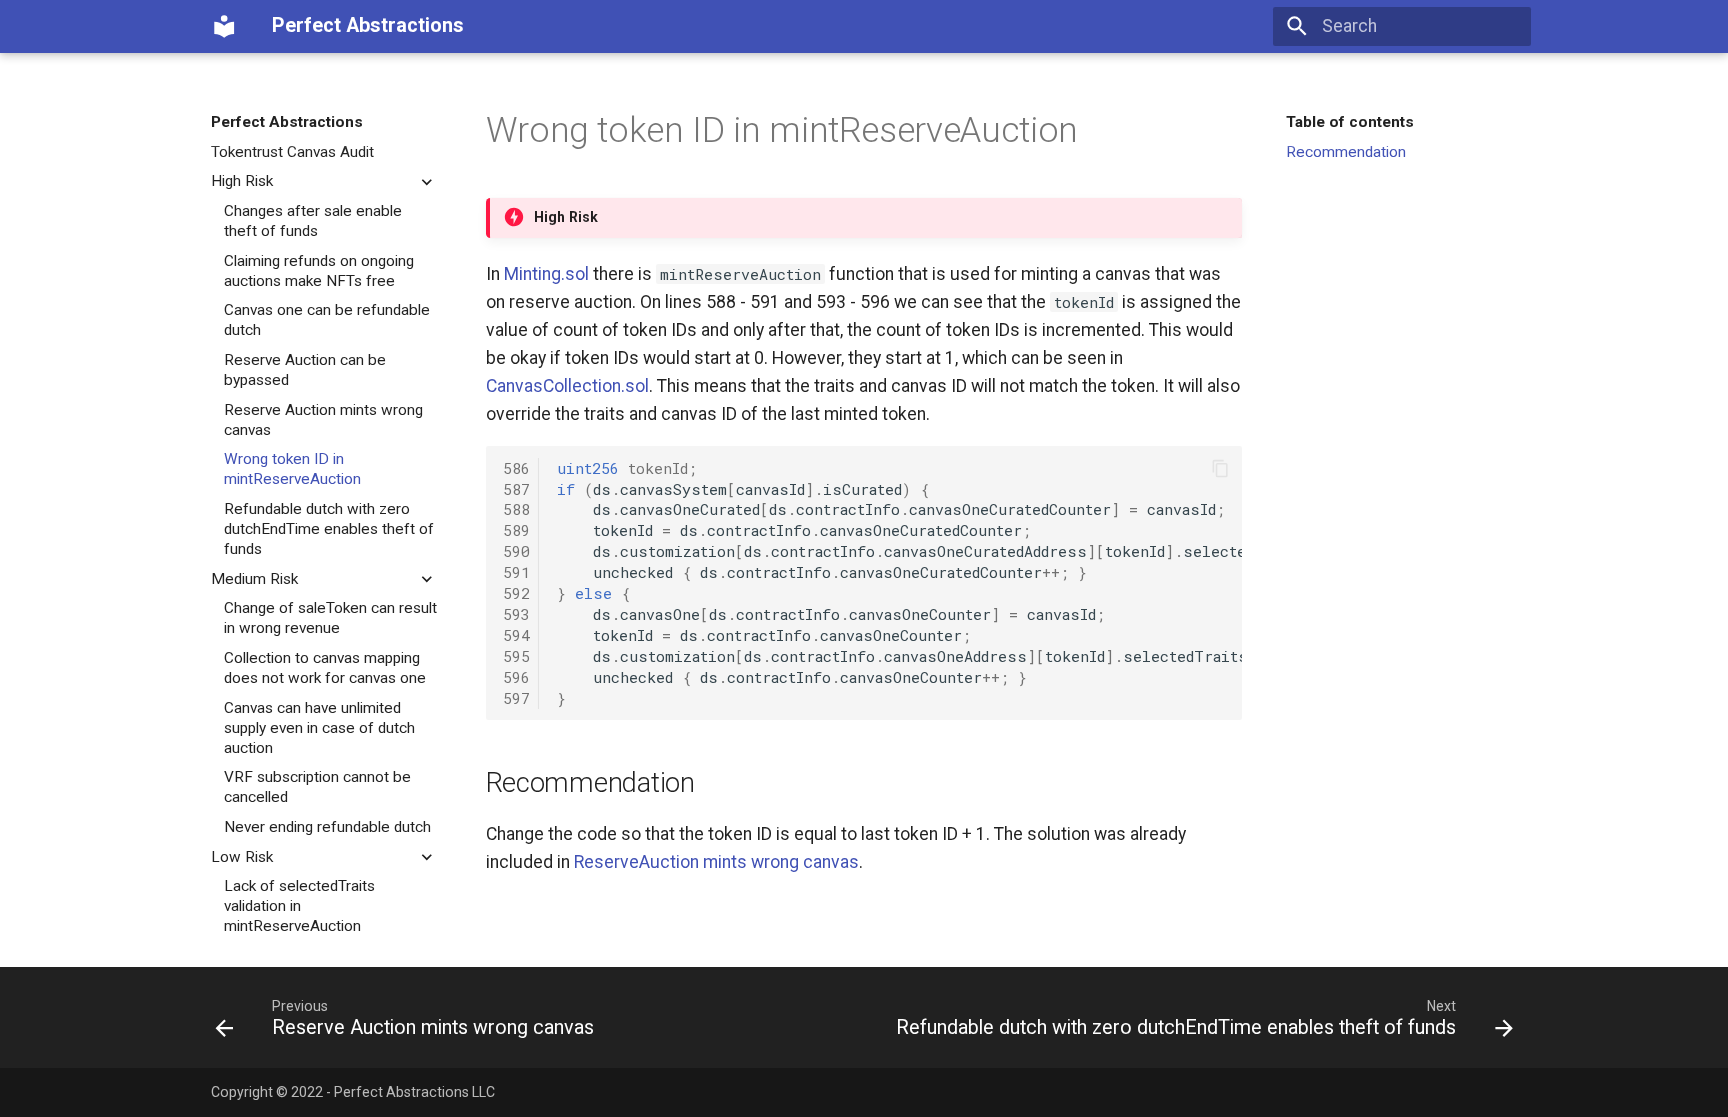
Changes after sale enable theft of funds (313, 221)
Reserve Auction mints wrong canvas (323, 420)
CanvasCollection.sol (567, 386)
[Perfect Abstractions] (224, 26)
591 (516, 572)
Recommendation (1346, 152)
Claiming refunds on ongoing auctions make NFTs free (319, 271)
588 (516, 509)
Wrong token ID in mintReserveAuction (292, 469)
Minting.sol (546, 274)
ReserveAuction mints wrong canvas (716, 862)
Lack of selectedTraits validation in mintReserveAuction (299, 906)
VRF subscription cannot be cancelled (317, 787)
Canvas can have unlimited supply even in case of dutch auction (319, 728)
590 (516, 551)
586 (516, 468)
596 (516, 677)
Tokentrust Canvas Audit (292, 152)
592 (516, 593)
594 (516, 635)
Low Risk (242, 857)
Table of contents (1350, 122)
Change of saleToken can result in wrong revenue (330, 618)
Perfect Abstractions (287, 122)
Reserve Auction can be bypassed (305, 370)
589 (516, 530)
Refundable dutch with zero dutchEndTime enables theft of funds (329, 529)
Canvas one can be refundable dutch (327, 320)
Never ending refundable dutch (327, 827)
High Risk (242, 181)
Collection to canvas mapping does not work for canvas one (325, 668)
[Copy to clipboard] (1220, 468)
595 (516, 656)
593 (516, 614)
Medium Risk (254, 579)
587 (516, 489)
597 (516, 698)
